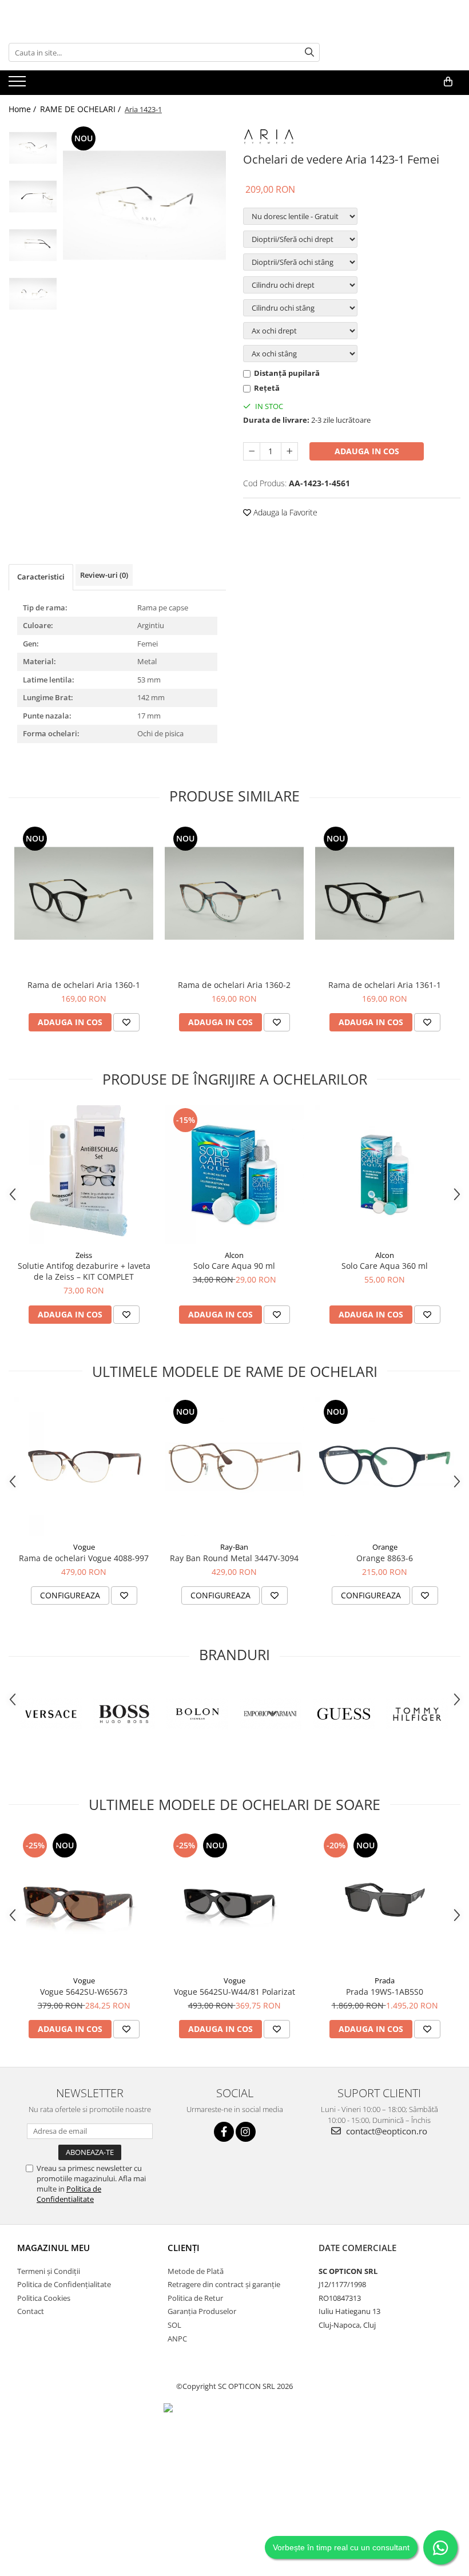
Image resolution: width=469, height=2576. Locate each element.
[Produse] (19, 85)
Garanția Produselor (202, 2311)
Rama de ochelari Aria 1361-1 (385, 985)
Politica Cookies (44, 2298)
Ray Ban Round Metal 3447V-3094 (234, 1558)
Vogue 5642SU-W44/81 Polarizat (234, 1992)
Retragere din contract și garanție (224, 2284)
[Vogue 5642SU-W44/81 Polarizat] (234, 1900)
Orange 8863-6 (385, 1558)
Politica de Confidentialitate (69, 2194)
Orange (385, 1547)
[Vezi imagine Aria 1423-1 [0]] (33, 148)
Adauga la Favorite (284, 512)
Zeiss (84, 1255)
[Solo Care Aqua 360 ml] (385, 1175)
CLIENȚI (184, 2248)
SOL (174, 2325)
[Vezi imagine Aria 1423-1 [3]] (33, 294)
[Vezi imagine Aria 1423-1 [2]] (33, 245)
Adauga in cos (367, 451)
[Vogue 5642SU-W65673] (84, 1900)
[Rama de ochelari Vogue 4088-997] (84, 1466)
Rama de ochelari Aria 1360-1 (84, 985)
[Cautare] (309, 52)
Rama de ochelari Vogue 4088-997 (84, 1558)
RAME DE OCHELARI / (82, 109)
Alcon (234, 1255)
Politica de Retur (195, 2298)
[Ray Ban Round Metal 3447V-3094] (234, 1466)
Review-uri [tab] (104, 575)
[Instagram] (246, 2132)
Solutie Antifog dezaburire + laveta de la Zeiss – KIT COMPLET (84, 1271)
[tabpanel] (144, 205)
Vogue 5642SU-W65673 (84, 1992)
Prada (385, 1980)
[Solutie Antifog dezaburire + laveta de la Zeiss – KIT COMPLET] (84, 1175)
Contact (31, 2311)
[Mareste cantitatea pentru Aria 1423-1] (289, 451)
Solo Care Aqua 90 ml (234, 1266)
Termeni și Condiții (49, 2271)
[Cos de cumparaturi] (448, 82)
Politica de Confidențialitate (64, 2284)
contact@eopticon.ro (385, 2131)
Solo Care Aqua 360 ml (385, 1266)
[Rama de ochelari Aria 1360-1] (84, 893)
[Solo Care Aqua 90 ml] (234, 1175)
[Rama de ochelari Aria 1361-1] (385, 893)
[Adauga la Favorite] (126, 1022)
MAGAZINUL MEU (53, 2248)
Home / (23, 109)
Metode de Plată (196, 2271)
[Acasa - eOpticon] (94, 82)
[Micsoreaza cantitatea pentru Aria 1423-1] (252, 451)
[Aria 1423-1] (144, 205)
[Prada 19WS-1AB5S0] (385, 1900)
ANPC (177, 2339)
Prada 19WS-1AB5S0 (385, 1992)
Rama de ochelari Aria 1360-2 (234, 985)
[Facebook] (224, 2132)
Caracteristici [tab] (41, 577)
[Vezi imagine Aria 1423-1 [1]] (33, 197)
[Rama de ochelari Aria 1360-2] (234, 893)
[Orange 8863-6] (385, 1466)
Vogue (84, 1547)
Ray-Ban (234, 1547)
